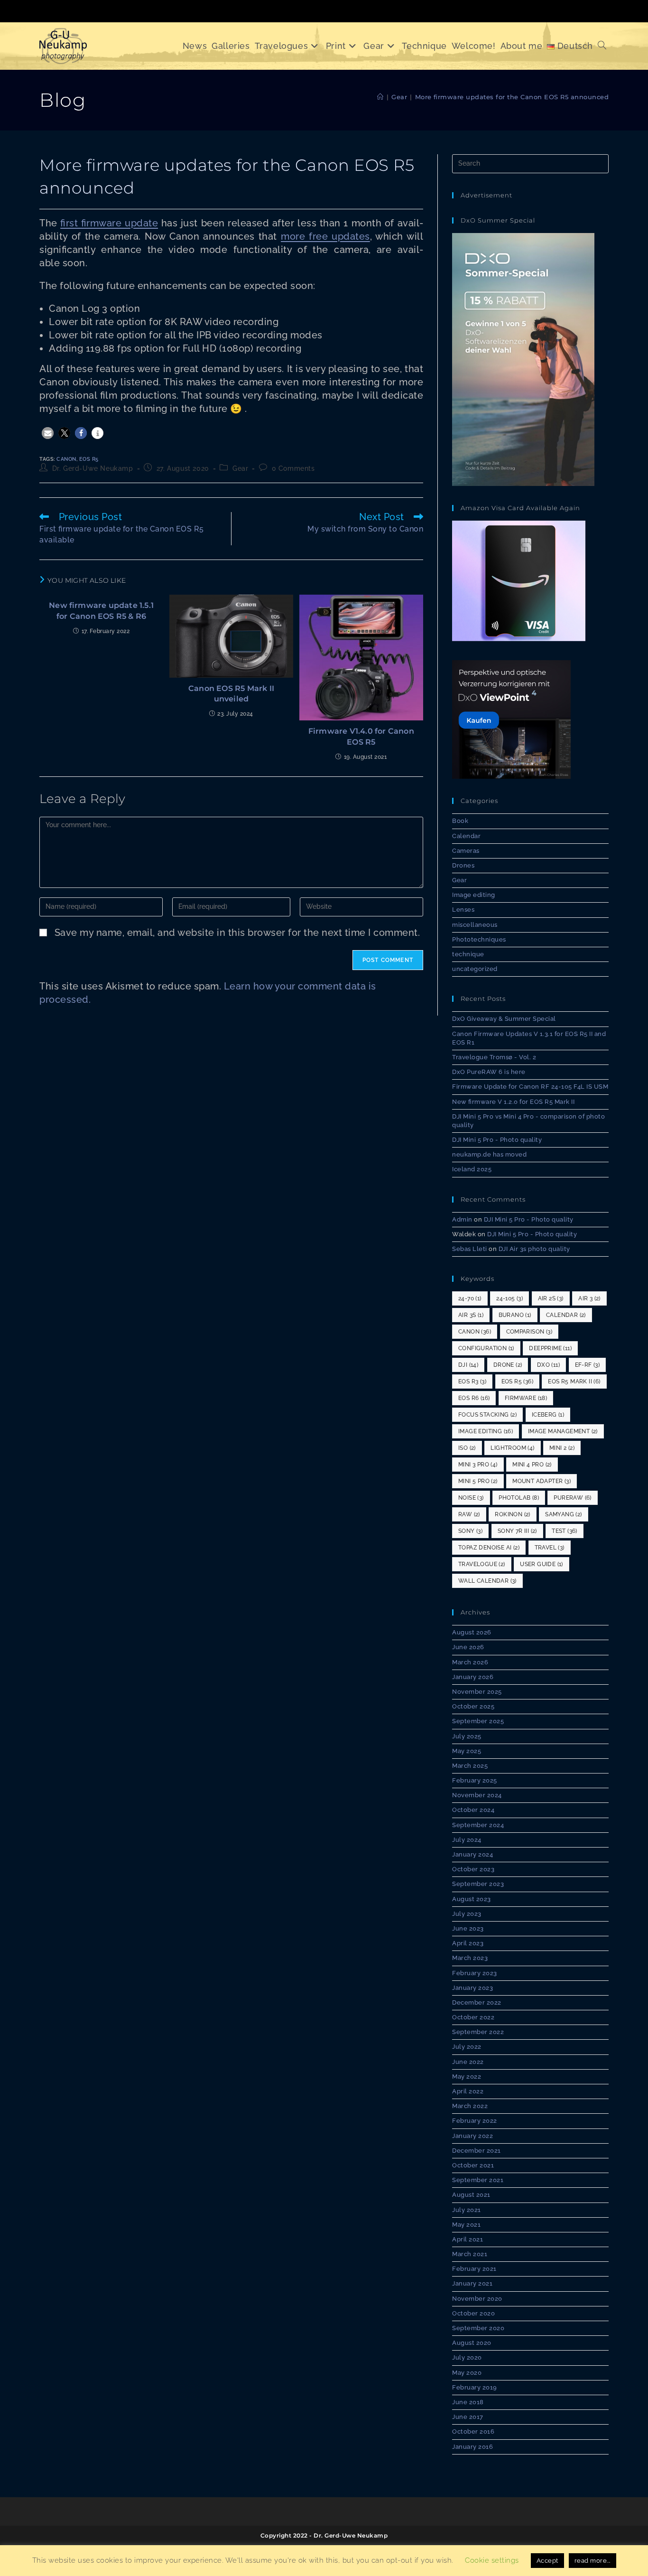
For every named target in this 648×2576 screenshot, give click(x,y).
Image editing (474, 895)
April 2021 (467, 2239)
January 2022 (472, 2136)
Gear (240, 468)
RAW (469, 1514)
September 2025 (478, 1721)
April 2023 (468, 1943)
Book (460, 821)
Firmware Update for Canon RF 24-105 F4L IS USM (530, 1087)
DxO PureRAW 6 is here (489, 1072)
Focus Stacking (487, 1415)
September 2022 (478, 2032)
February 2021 (474, 2269)
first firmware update (109, 223)
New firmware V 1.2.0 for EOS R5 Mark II (513, 1102)
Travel (550, 1548)
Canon (66, 459)
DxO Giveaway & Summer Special (504, 1019)
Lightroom (512, 1448)
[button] (48, 433)
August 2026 (472, 1632)
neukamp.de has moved (489, 1154)
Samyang (563, 1514)
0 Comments (293, 468)
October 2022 (473, 2017)
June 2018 (468, 2402)
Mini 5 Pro (478, 1481)
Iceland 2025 (472, 1169)
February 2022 (475, 2121)
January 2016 (472, 2447)
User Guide (542, 1564)
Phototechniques (479, 939)
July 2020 (467, 2357)
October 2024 (473, 1810)
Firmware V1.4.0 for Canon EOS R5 (361, 736)
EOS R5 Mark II (574, 1381)
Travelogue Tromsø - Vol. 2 (494, 1057)
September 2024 (478, 1825)
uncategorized (475, 969)
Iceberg (548, 1415)
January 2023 (472, 1988)
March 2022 (470, 2106)
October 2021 (473, 2165)
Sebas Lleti (470, 1249)
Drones (463, 865)
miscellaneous (475, 925)
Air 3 (589, 1298)
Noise (471, 1498)
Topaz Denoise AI (489, 1548)
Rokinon (512, 1514)
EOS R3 (472, 1381)
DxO (548, 1365)
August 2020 (472, 2343)
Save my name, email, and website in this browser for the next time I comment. (237, 933)
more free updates (325, 236)
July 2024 (467, 1840)
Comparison (529, 1332)
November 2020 (477, 2299)
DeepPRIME (550, 1348)
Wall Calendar (487, 1581)
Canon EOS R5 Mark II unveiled (231, 694)
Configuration (486, 1348)
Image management (563, 1431)
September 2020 (478, 2328)
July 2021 (467, 2210)
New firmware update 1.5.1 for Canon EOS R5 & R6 (101, 611)
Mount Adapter (542, 1481)
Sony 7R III (517, 1531)
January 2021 (472, 2283)
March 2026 (470, 1662)
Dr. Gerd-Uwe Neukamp (93, 468)
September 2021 (478, 2180)
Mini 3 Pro (478, 1465)
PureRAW (572, 1498)
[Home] (380, 97)
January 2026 (473, 1677)
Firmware (526, 1398)
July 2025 (467, 1736)
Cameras (466, 851)
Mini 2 (562, 1448)
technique (468, 954)
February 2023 (475, 1973)
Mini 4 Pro (532, 1465)
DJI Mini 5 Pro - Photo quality (497, 1140)
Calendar (466, 836)
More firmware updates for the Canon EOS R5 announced (512, 97)
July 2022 (467, 2047)
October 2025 (473, 1706)
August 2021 (471, 2195)
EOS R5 (89, 459)
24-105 (509, 1298)
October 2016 (473, 2431)
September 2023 (478, 1884)
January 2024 (472, 1854)
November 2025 (477, 1692)
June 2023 (468, 1928)
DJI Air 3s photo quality (534, 1249)
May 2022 (467, 2077)
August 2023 (472, 1899)
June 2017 (468, 2417)
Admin (462, 1219)
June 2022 (468, 2062)
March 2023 (470, 1958)
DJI (468, 1365)
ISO (467, 1448)
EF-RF (588, 1365)
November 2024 (477, 1795)
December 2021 (477, 2151)
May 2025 (467, 1751)
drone (508, 1365)
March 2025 (470, 1766)
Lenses (463, 910)
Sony (470, 1531)
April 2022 (468, 2091)
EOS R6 (474, 1398)
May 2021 (466, 2225)
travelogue (482, 1564)
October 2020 (473, 2313)
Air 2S (551, 1298)
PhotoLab (519, 1498)
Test (565, 1531)
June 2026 (468, 1647)
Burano (515, 1315)
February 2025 (475, 1780)
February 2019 (475, 2387)
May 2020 (467, 2373)
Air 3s (471, 1315)
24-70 (470, 1298)
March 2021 (470, 2254)
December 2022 (477, 2002)
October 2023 (473, 1869)
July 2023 (467, 1914)
